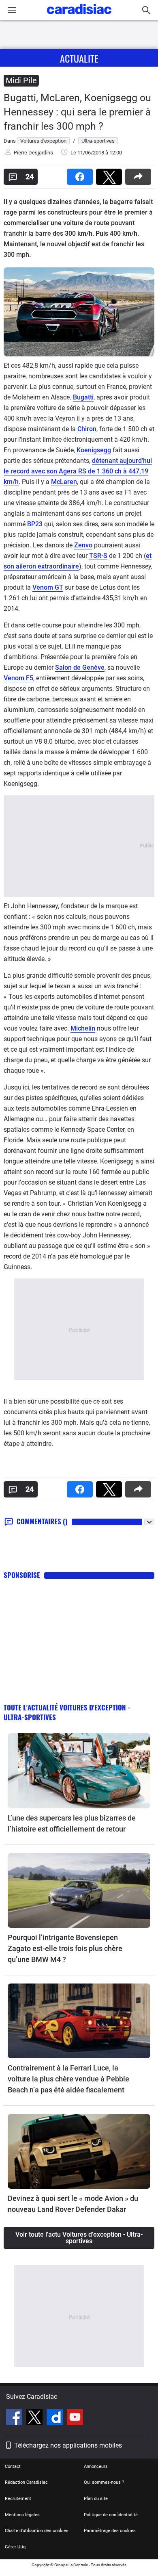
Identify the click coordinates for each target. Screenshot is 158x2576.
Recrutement (18, 2499)
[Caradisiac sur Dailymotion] (56, 2418)
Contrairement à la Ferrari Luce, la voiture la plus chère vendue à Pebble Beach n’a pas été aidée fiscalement (68, 2079)
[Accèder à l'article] (79, 1771)
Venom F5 (18, 678)
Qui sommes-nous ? (104, 2482)
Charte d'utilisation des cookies (37, 2531)
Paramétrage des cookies (110, 2531)
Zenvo (83, 545)
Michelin (83, 1028)
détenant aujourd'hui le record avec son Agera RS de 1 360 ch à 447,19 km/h (78, 471)
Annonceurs (96, 2466)
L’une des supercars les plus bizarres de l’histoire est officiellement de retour (72, 1823)
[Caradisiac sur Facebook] (15, 2418)
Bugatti (83, 397)
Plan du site (96, 2499)
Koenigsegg (94, 450)
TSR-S (98, 556)
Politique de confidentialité (111, 2515)
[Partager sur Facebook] (81, 174)
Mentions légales (22, 2515)
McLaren (64, 482)
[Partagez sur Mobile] (140, 174)
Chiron (87, 429)
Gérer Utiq (15, 2547)
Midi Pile (21, 80)
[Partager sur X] (111, 174)
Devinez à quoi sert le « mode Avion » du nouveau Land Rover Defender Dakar (73, 2204)
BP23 (35, 524)
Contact (13, 2466)
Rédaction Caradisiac (26, 2482)
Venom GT (48, 587)
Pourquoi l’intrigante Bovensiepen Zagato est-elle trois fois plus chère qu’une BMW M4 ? (65, 1948)
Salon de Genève (80, 667)
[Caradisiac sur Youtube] (75, 2418)
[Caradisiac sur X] (35, 2418)
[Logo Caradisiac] (79, 16)
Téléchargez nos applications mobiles (68, 2445)
